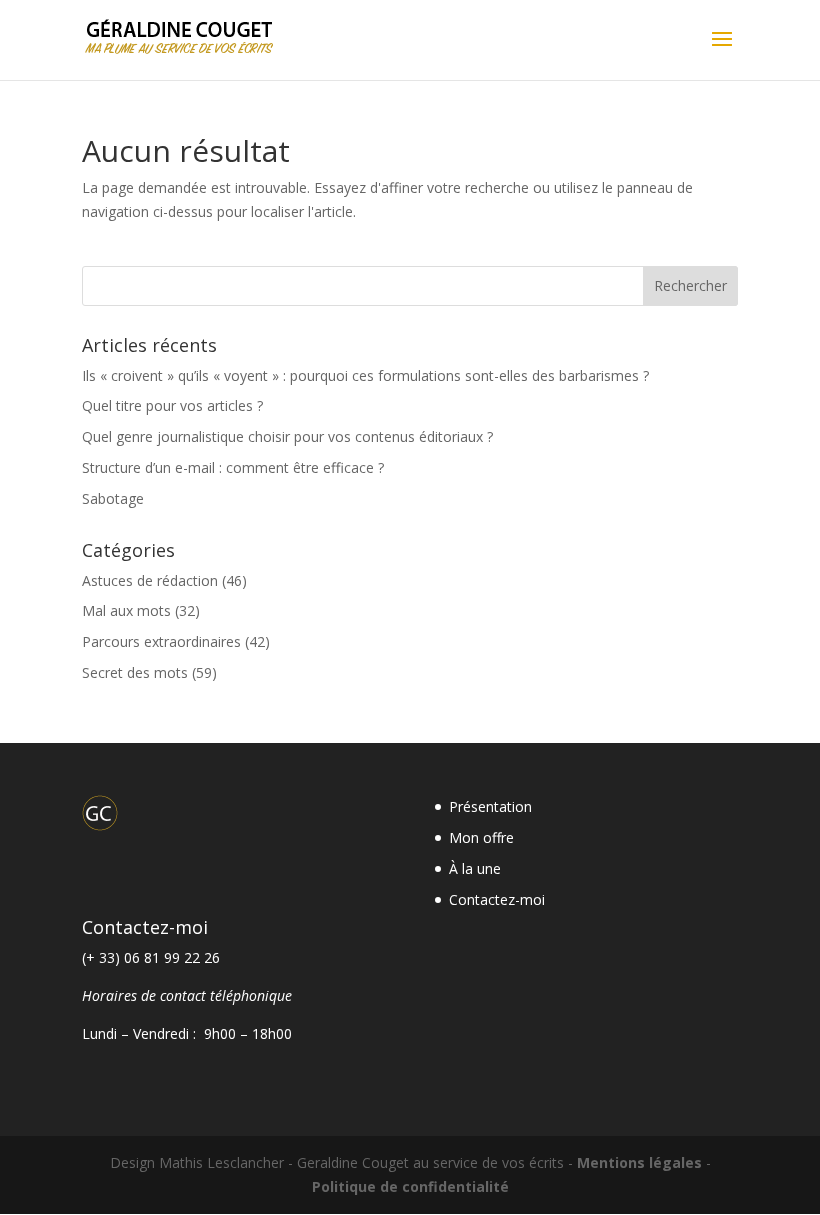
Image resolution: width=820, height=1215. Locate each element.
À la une (475, 868)
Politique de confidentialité (410, 1186)
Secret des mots (135, 672)
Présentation (490, 806)
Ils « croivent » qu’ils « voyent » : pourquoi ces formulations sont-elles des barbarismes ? (365, 375)
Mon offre (481, 837)
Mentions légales (639, 1162)
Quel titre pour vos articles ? (172, 405)
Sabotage (113, 498)
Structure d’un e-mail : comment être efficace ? (233, 467)
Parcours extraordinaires (161, 641)
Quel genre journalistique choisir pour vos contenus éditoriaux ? (287, 436)
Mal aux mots (126, 610)
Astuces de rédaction (150, 580)
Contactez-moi (497, 899)
